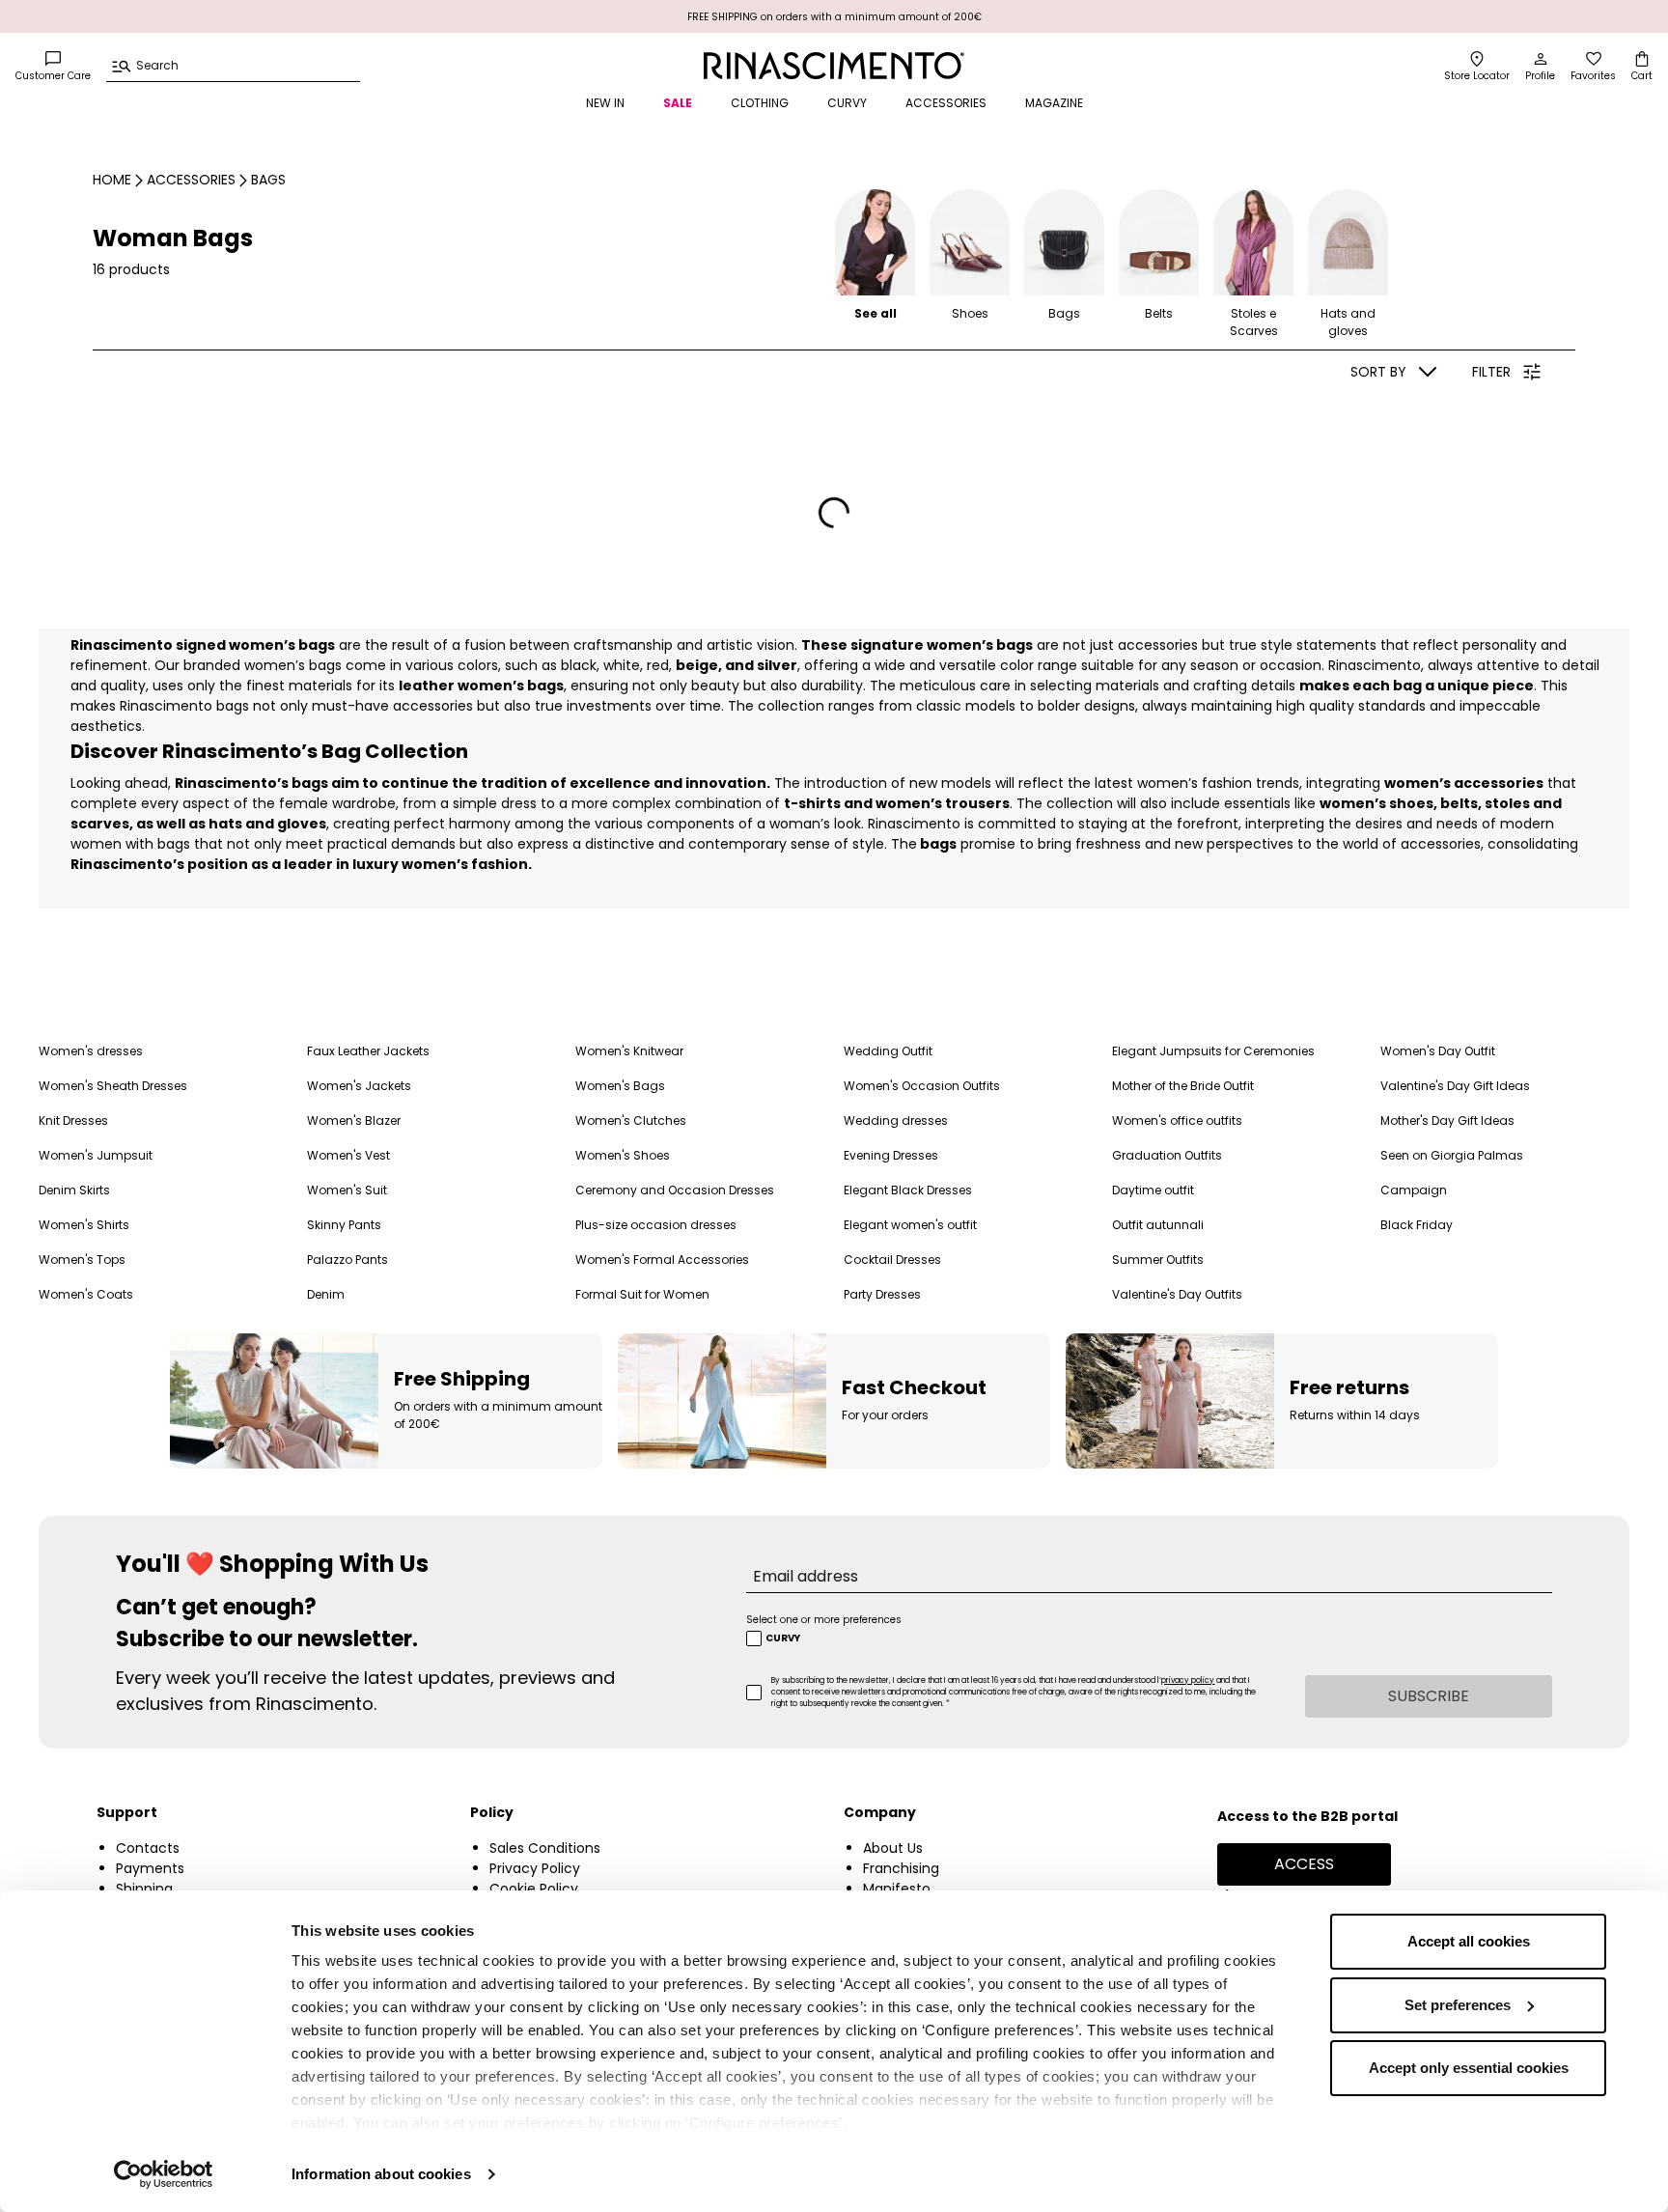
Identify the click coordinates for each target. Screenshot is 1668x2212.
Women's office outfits (1177, 1120)
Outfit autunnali (1158, 1225)
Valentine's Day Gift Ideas (1455, 1086)
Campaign (1414, 1190)
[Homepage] (834, 66)
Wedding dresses (896, 1120)
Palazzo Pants (347, 1260)
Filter (1491, 372)
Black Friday (1417, 1225)
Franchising (901, 1868)
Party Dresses (882, 1294)
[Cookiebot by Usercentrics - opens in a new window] (164, 2174)
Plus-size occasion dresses (656, 1225)
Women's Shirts (84, 1225)
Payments (150, 1868)
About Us (893, 1848)
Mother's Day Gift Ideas (1447, 1120)
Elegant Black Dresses (908, 1190)
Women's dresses (91, 1051)
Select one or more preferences (824, 1620)
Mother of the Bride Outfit (1183, 1086)
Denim (326, 1294)
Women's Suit (347, 1190)
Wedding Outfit (888, 1051)
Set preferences (1458, 2005)
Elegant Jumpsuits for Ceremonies (1213, 1051)
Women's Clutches (631, 1120)
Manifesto (897, 1889)
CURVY (847, 103)
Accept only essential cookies (1469, 2068)
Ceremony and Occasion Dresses (675, 1190)
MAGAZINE (1054, 103)
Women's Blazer (354, 1120)
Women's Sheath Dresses (113, 1086)
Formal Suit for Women (642, 1294)
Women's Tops (82, 1260)
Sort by (1378, 372)
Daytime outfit (1153, 1190)
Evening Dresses (891, 1155)
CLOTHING (760, 103)
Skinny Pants (344, 1225)
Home (112, 180)
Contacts (148, 1848)
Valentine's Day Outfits (1177, 1294)
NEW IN (605, 103)
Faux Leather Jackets (368, 1051)
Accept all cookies (1469, 1941)
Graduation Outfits (1167, 1155)
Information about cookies (381, 2174)
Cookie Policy (534, 1889)
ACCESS (1304, 1864)
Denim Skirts (74, 1190)
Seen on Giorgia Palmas (1452, 1155)
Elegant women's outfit (910, 1225)
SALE (678, 103)
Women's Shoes (623, 1155)
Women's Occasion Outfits (922, 1086)
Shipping (144, 1889)
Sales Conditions (545, 1848)
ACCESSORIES (946, 103)
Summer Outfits (1158, 1260)
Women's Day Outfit (1438, 1051)
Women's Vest (348, 1155)
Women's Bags (620, 1086)
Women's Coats (86, 1294)
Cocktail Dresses (892, 1260)
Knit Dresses (73, 1120)
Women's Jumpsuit (96, 1155)
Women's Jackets (359, 1086)
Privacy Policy (535, 1868)
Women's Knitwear (629, 1051)
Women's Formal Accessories (662, 1260)
